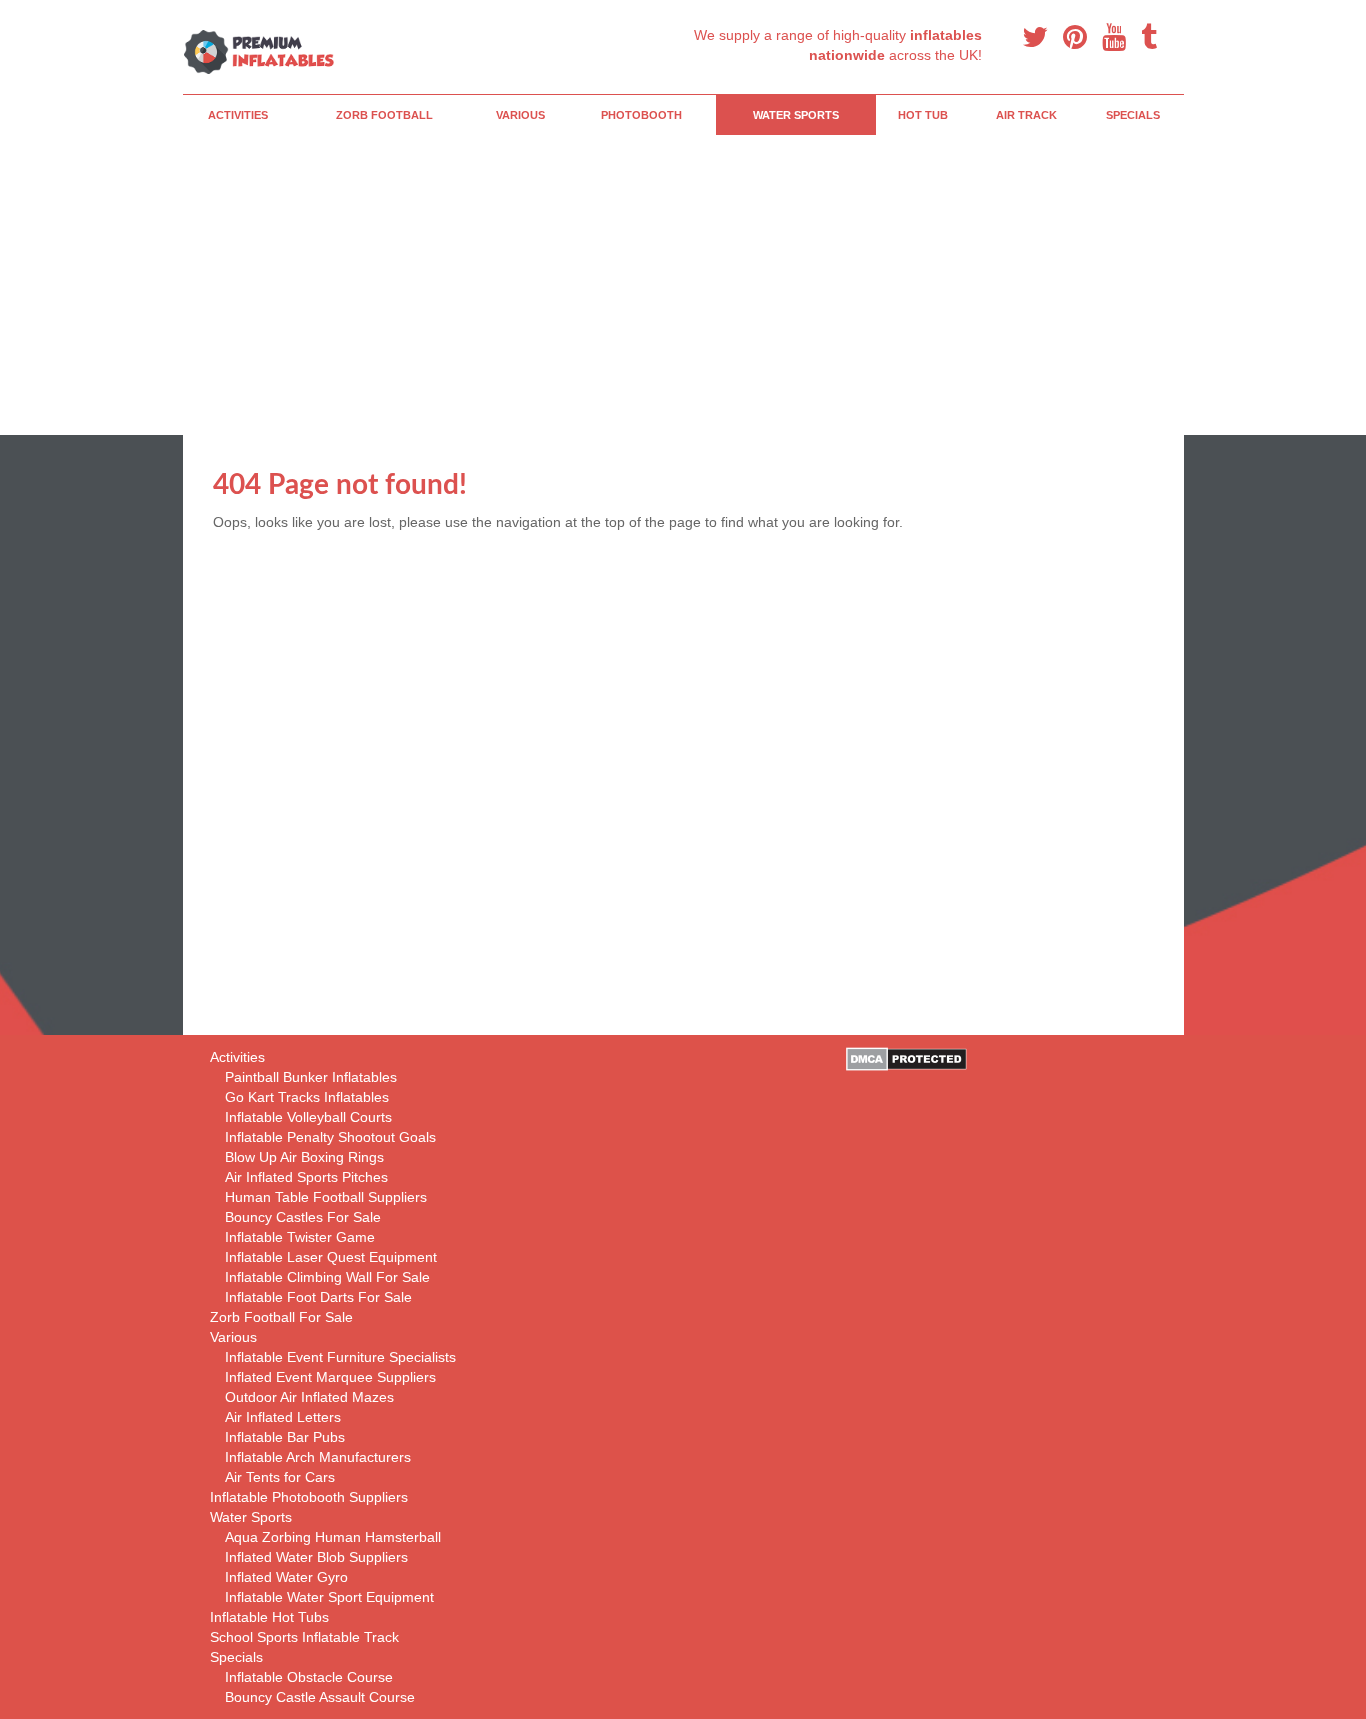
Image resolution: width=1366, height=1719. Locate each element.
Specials (1133, 115)
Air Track (1026, 115)
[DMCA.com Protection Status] (906, 1058)
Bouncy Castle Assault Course (320, 1697)
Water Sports (796, 115)
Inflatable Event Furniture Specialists (340, 1357)
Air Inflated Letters (283, 1417)
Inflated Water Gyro (286, 1577)
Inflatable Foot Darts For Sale (318, 1297)
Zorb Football (384, 115)
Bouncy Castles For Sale (303, 1217)
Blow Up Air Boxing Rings (304, 1157)
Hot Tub (923, 115)
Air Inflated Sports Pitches (306, 1177)
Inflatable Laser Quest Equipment (331, 1257)
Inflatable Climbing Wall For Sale (327, 1277)
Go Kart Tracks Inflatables (307, 1097)
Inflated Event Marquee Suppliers (330, 1377)
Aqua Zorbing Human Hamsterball (333, 1537)
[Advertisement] (683, 285)
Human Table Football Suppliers (326, 1197)
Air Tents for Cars (280, 1477)
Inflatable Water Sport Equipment (329, 1597)
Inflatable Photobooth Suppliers (309, 1497)
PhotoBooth (641, 115)
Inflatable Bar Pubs (285, 1437)
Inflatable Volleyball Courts (308, 1117)
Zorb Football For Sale (281, 1317)
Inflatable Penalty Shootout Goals (330, 1137)
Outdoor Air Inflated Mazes (309, 1397)
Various (520, 115)
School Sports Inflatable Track (304, 1637)
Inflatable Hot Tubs (269, 1617)
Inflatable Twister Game (300, 1237)
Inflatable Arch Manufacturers (318, 1457)
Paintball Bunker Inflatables (311, 1077)
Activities (238, 115)
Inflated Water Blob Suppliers (316, 1557)
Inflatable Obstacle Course (309, 1677)
